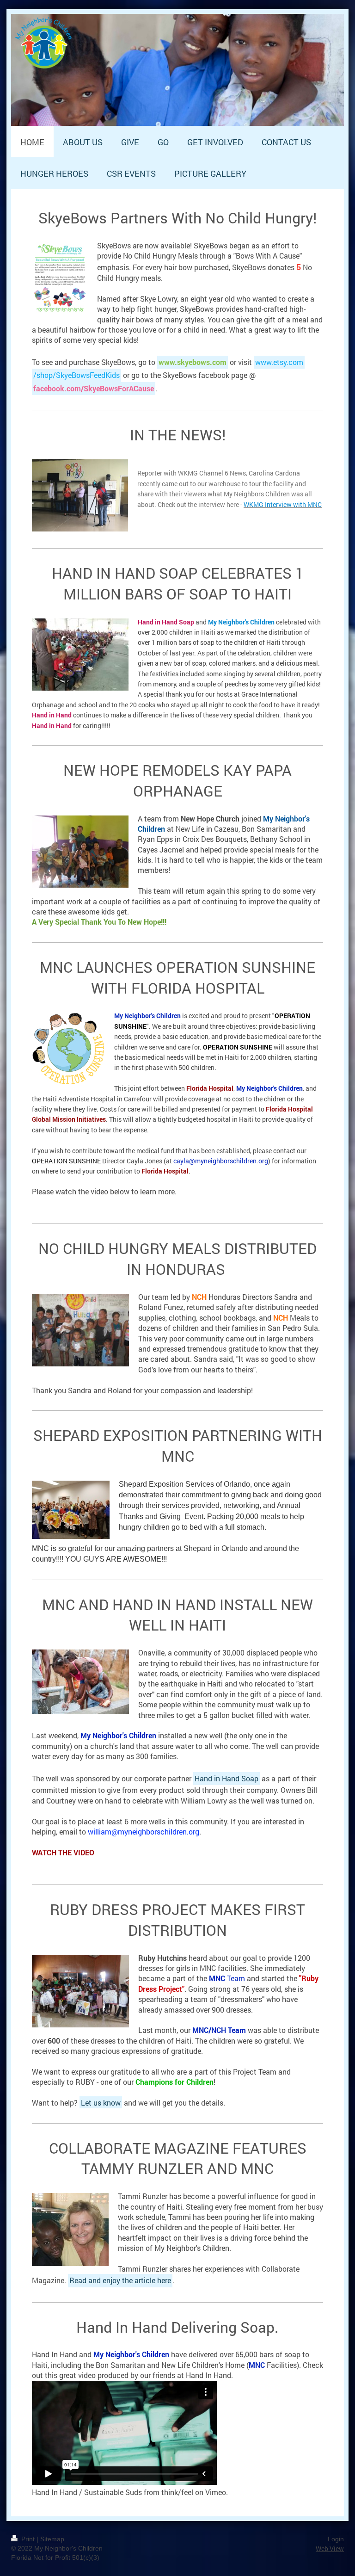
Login (336, 2539)
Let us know (101, 2103)
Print (28, 2539)
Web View (330, 2548)
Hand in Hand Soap (226, 1778)
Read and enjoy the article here (120, 2280)
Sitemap (52, 2539)
